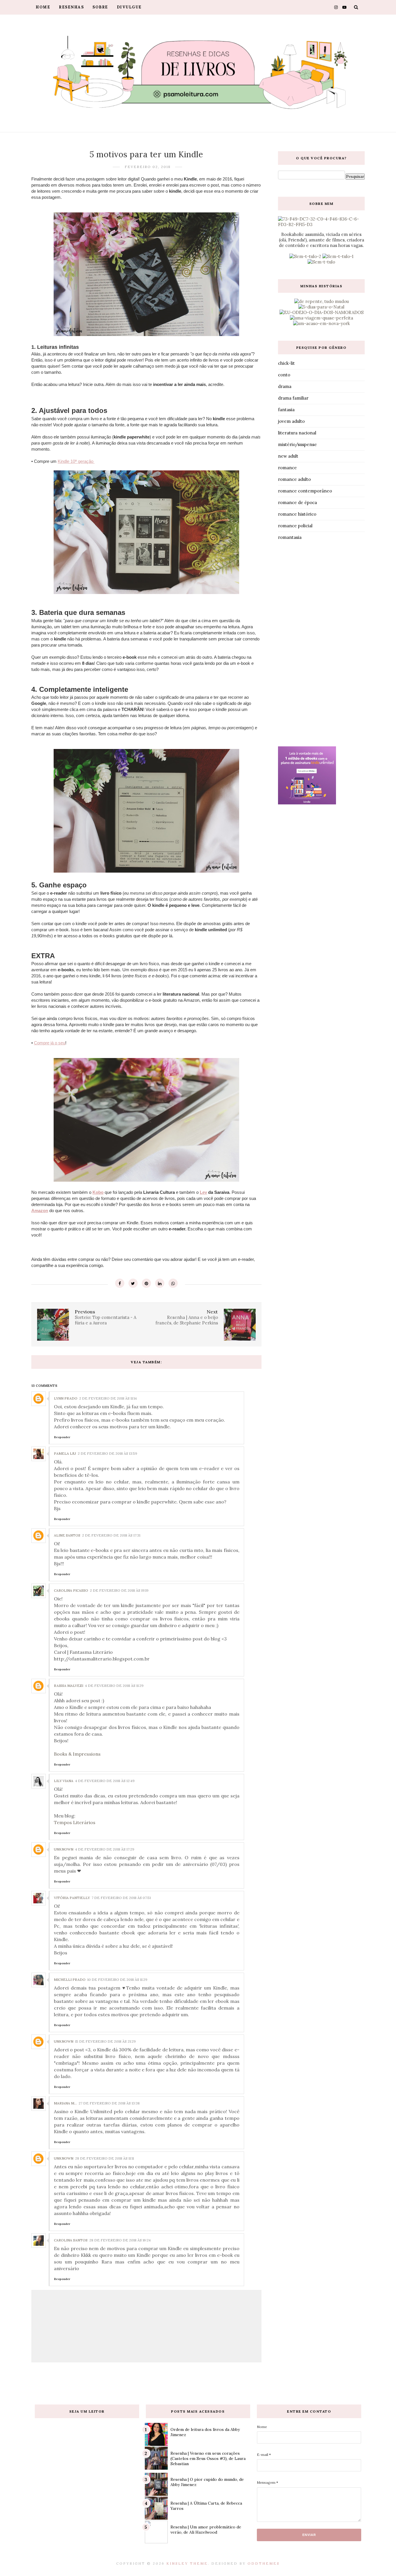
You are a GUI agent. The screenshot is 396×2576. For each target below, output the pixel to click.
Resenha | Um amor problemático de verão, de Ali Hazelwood (206, 2530)
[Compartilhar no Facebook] (120, 1283)
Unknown (64, 1849)
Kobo (98, 1192)
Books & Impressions (77, 1754)
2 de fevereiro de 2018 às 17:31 (111, 1535)
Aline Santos (67, 1535)
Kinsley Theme (187, 2563)
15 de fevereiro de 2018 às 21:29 (105, 2041)
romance (287, 468)
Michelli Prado (70, 1980)
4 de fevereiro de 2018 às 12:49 (105, 1781)
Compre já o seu (50, 1043)
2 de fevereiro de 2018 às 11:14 (108, 1398)
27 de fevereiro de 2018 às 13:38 (109, 2103)
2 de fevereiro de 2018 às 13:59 (107, 1453)
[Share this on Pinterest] (146, 1283)
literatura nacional (297, 433)
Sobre (100, 7)
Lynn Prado (66, 1398)
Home (43, 7)
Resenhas (71, 7)
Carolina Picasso (71, 1590)
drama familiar (293, 398)
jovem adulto (291, 421)
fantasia (286, 410)
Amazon (40, 1211)
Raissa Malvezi (69, 1686)
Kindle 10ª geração (76, 461)
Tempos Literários (75, 1822)
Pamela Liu (65, 1453)
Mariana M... (65, 2103)
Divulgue (129, 7)
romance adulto (294, 479)
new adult (288, 456)
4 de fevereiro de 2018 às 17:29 (105, 1849)
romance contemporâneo (305, 491)
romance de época (297, 502)
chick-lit (286, 363)
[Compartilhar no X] (133, 1283)
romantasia (290, 537)
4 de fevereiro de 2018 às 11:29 (114, 1686)
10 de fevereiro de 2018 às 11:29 (117, 1980)
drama (285, 386)
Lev (203, 1192)
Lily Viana (64, 1781)
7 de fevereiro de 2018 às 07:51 (121, 1898)
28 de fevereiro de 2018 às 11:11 (105, 2158)
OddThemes (264, 2563)
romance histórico (297, 514)
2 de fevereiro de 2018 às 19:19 (119, 1590)
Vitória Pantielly (72, 1898)
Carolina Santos (71, 2240)
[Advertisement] (321, 645)
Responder (62, 1437)
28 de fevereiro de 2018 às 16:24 (120, 2240)
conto (284, 375)
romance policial (295, 526)
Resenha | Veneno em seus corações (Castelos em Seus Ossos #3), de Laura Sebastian (208, 2458)
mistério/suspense (297, 444)
